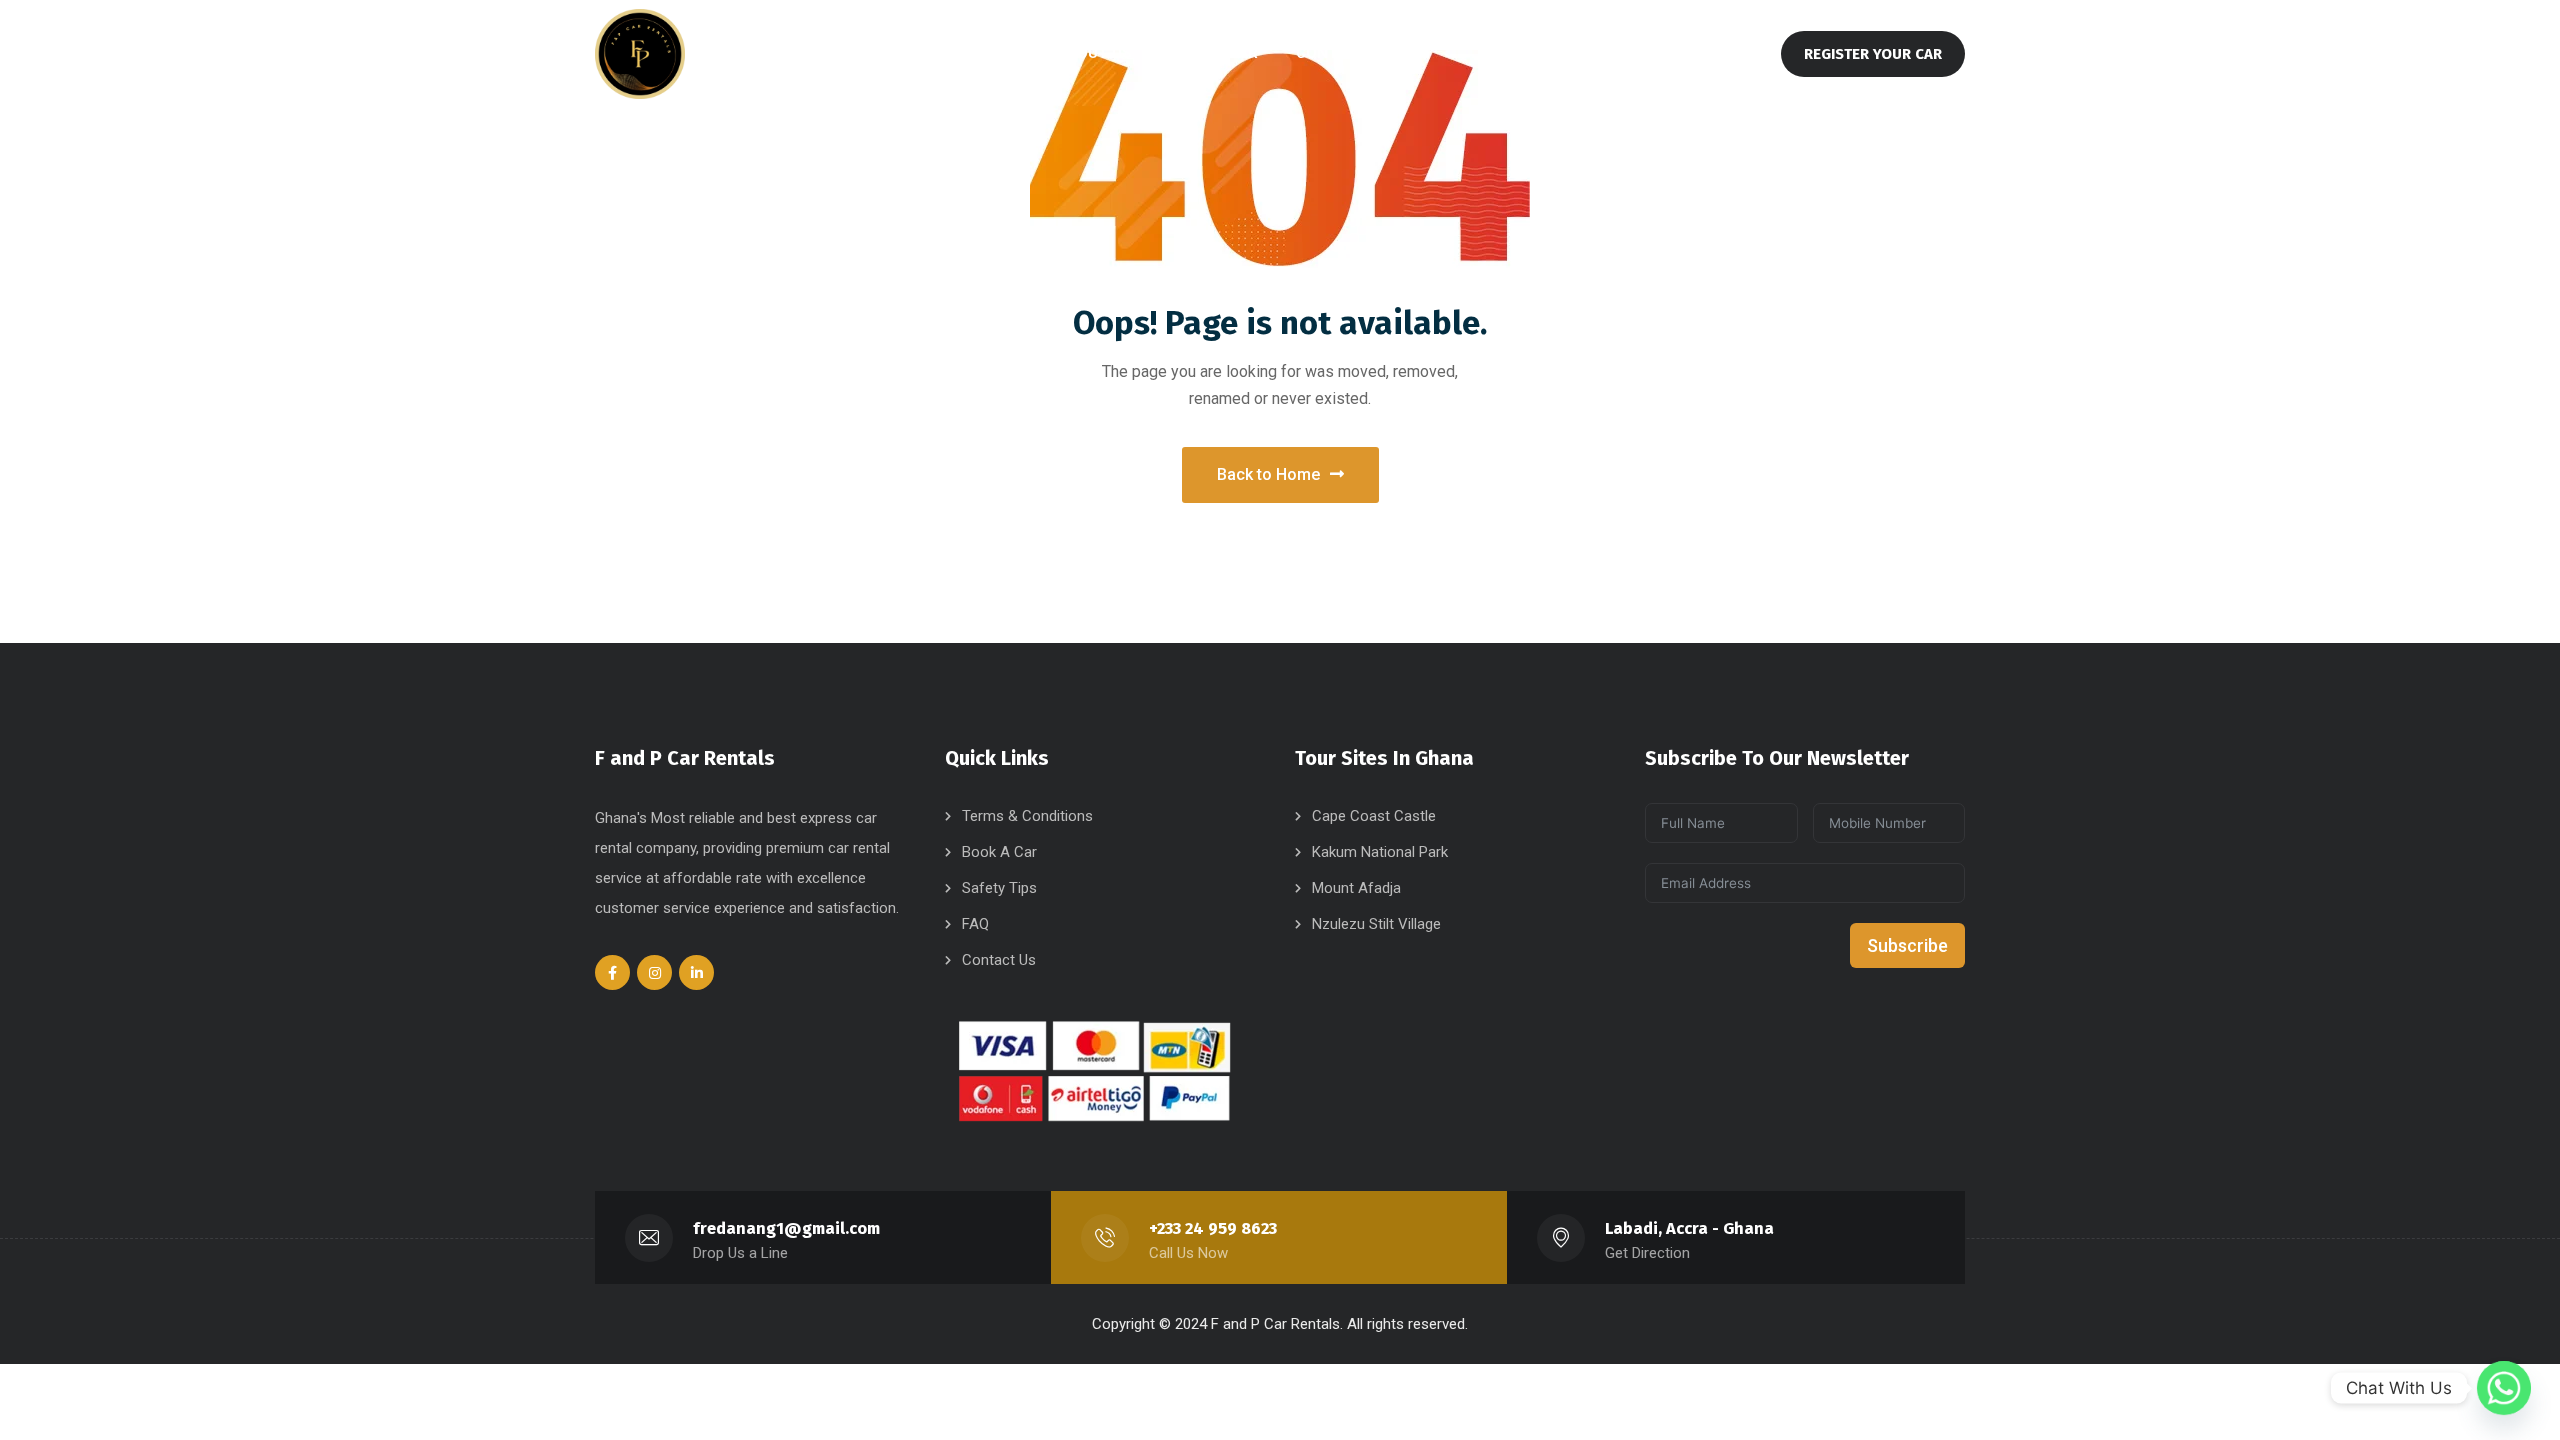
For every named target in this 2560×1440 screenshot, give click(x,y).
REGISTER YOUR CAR (1873, 54)
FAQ (975, 924)
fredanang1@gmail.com (786, 1228)
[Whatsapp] (2504, 1388)
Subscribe (1907, 945)
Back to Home (1268, 474)
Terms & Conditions (1027, 816)
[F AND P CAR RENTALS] (640, 54)
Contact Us (999, 960)
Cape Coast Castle (1374, 816)
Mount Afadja (1356, 888)
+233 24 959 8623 (1213, 1228)
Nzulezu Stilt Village (1376, 924)
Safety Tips (999, 888)
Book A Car (999, 852)
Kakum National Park (1380, 852)
